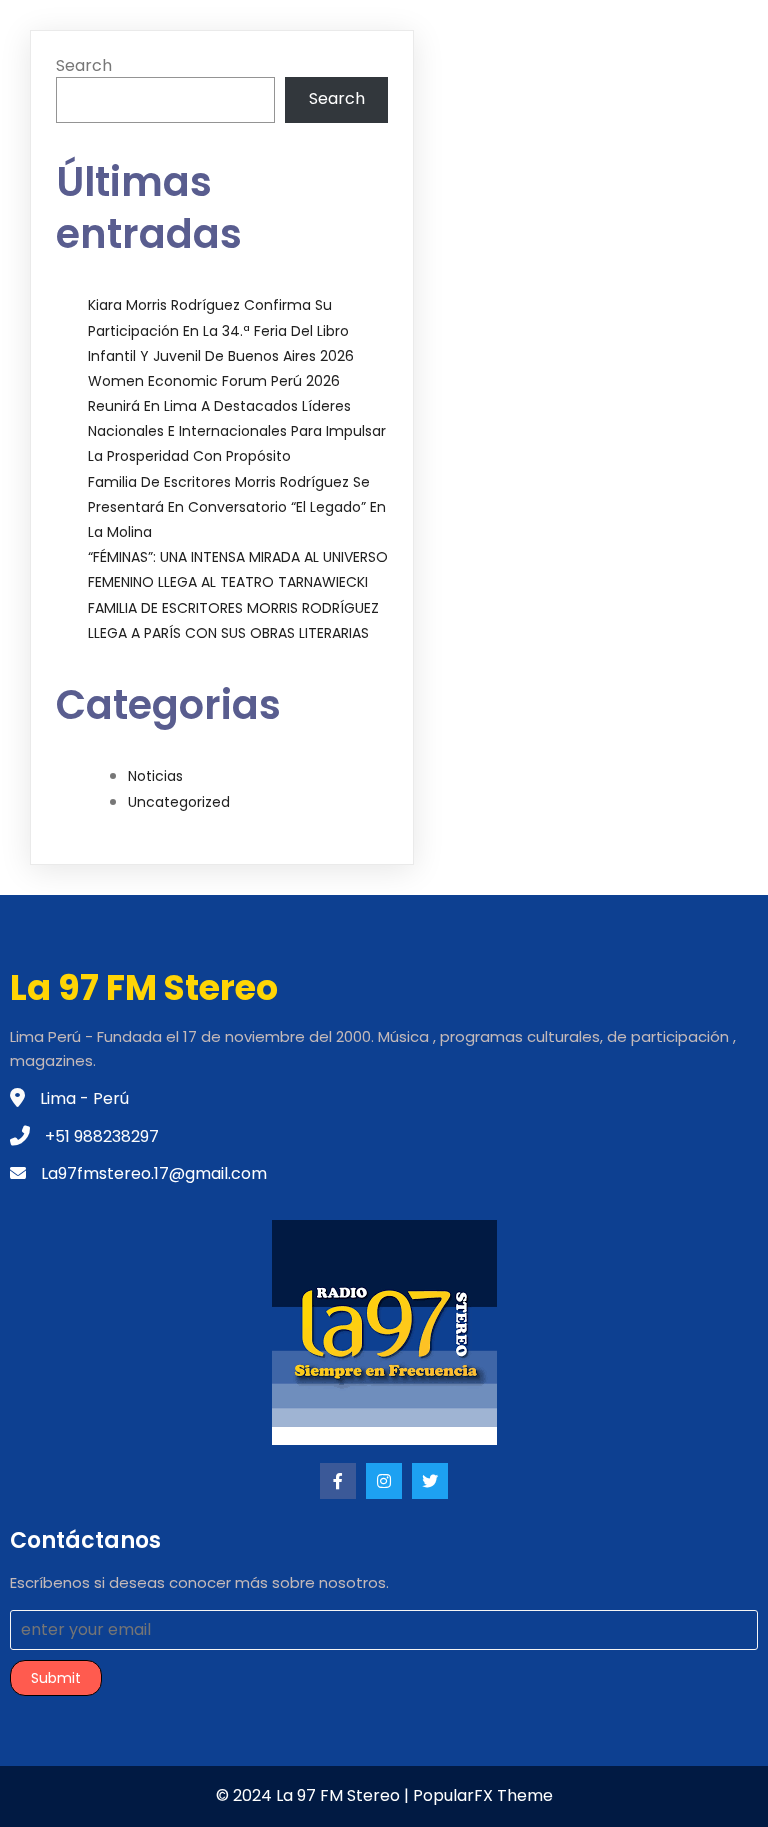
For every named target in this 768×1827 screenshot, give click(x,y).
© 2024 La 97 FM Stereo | (314, 1795)
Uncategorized (179, 802)
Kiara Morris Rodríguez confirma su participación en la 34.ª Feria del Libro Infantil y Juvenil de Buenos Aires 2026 (221, 330)
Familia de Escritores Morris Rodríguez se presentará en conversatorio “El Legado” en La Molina (237, 507)
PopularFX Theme (483, 1795)
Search (84, 65)
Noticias (155, 776)
